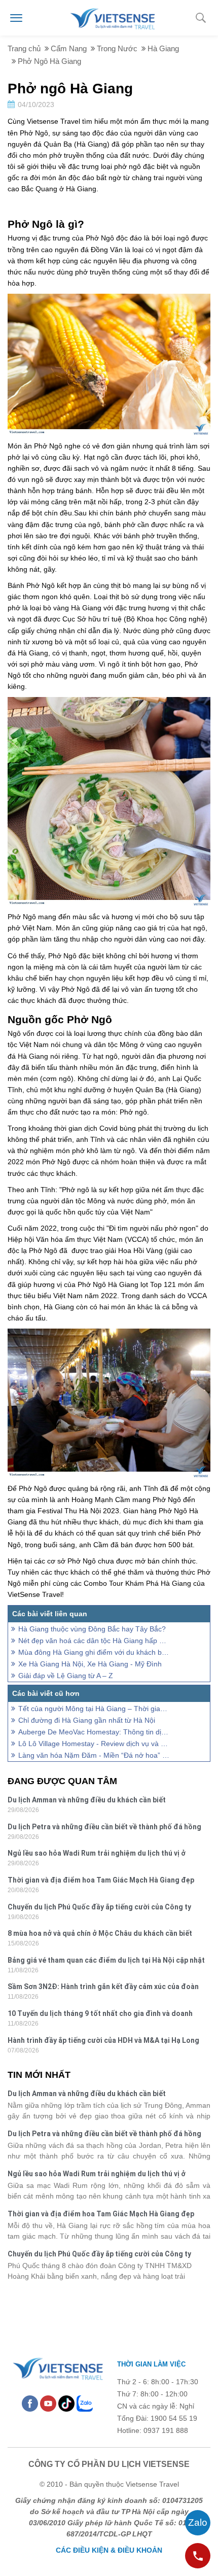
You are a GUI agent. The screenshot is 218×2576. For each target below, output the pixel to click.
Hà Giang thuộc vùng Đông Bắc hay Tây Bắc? (92, 1629)
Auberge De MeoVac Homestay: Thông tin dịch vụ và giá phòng (94, 1732)
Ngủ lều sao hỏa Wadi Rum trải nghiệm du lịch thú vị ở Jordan (97, 1854)
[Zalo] (85, 2403)
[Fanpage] (30, 2403)
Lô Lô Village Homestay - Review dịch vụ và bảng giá (94, 1744)
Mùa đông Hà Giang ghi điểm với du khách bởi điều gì (94, 1652)
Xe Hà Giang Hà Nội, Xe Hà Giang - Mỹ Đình (90, 1664)
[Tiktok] (66, 2403)
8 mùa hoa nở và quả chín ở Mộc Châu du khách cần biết (100, 1933)
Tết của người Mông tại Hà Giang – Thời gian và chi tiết (94, 1709)
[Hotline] (198, 2556)
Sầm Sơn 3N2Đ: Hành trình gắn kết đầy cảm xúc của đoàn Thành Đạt (103, 1988)
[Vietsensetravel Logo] (57, 2367)
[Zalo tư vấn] (198, 2523)
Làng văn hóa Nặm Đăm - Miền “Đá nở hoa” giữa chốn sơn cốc (94, 1755)
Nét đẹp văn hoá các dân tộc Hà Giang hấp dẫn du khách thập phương (94, 1641)
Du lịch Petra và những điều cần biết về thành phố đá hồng (104, 1827)
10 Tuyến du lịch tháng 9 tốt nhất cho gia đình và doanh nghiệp (100, 2015)
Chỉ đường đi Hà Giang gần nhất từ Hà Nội (87, 1720)
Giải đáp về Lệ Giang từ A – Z (66, 1676)
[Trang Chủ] (112, 17)
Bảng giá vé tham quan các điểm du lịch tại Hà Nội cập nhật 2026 (106, 1961)
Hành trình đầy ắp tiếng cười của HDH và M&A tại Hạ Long (103, 2040)
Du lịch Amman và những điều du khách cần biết (87, 1800)
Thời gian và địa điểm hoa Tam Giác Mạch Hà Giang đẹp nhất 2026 (101, 1881)
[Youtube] (48, 2403)
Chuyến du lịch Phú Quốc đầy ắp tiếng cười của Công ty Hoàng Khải (99, 1908)
